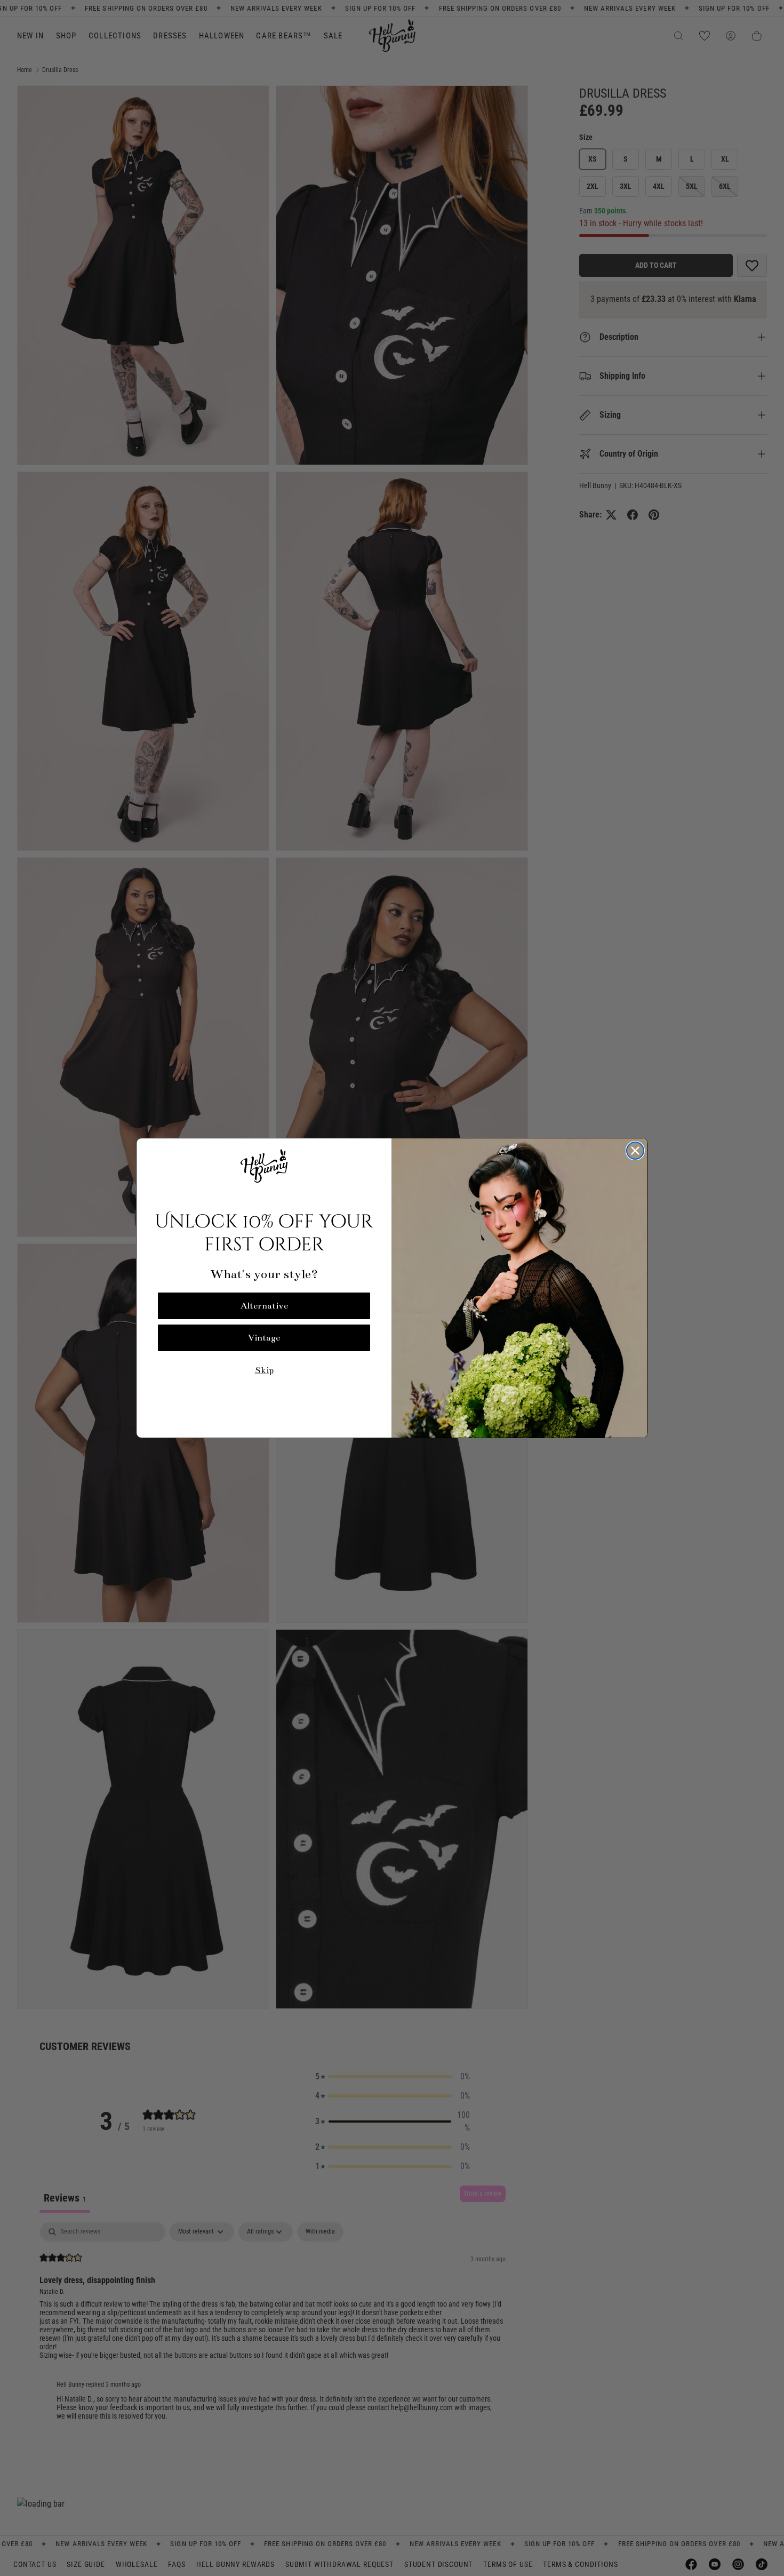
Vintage (264, 1338)
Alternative (264, 1306)
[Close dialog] (635, 1151)
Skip (264, 1370)
